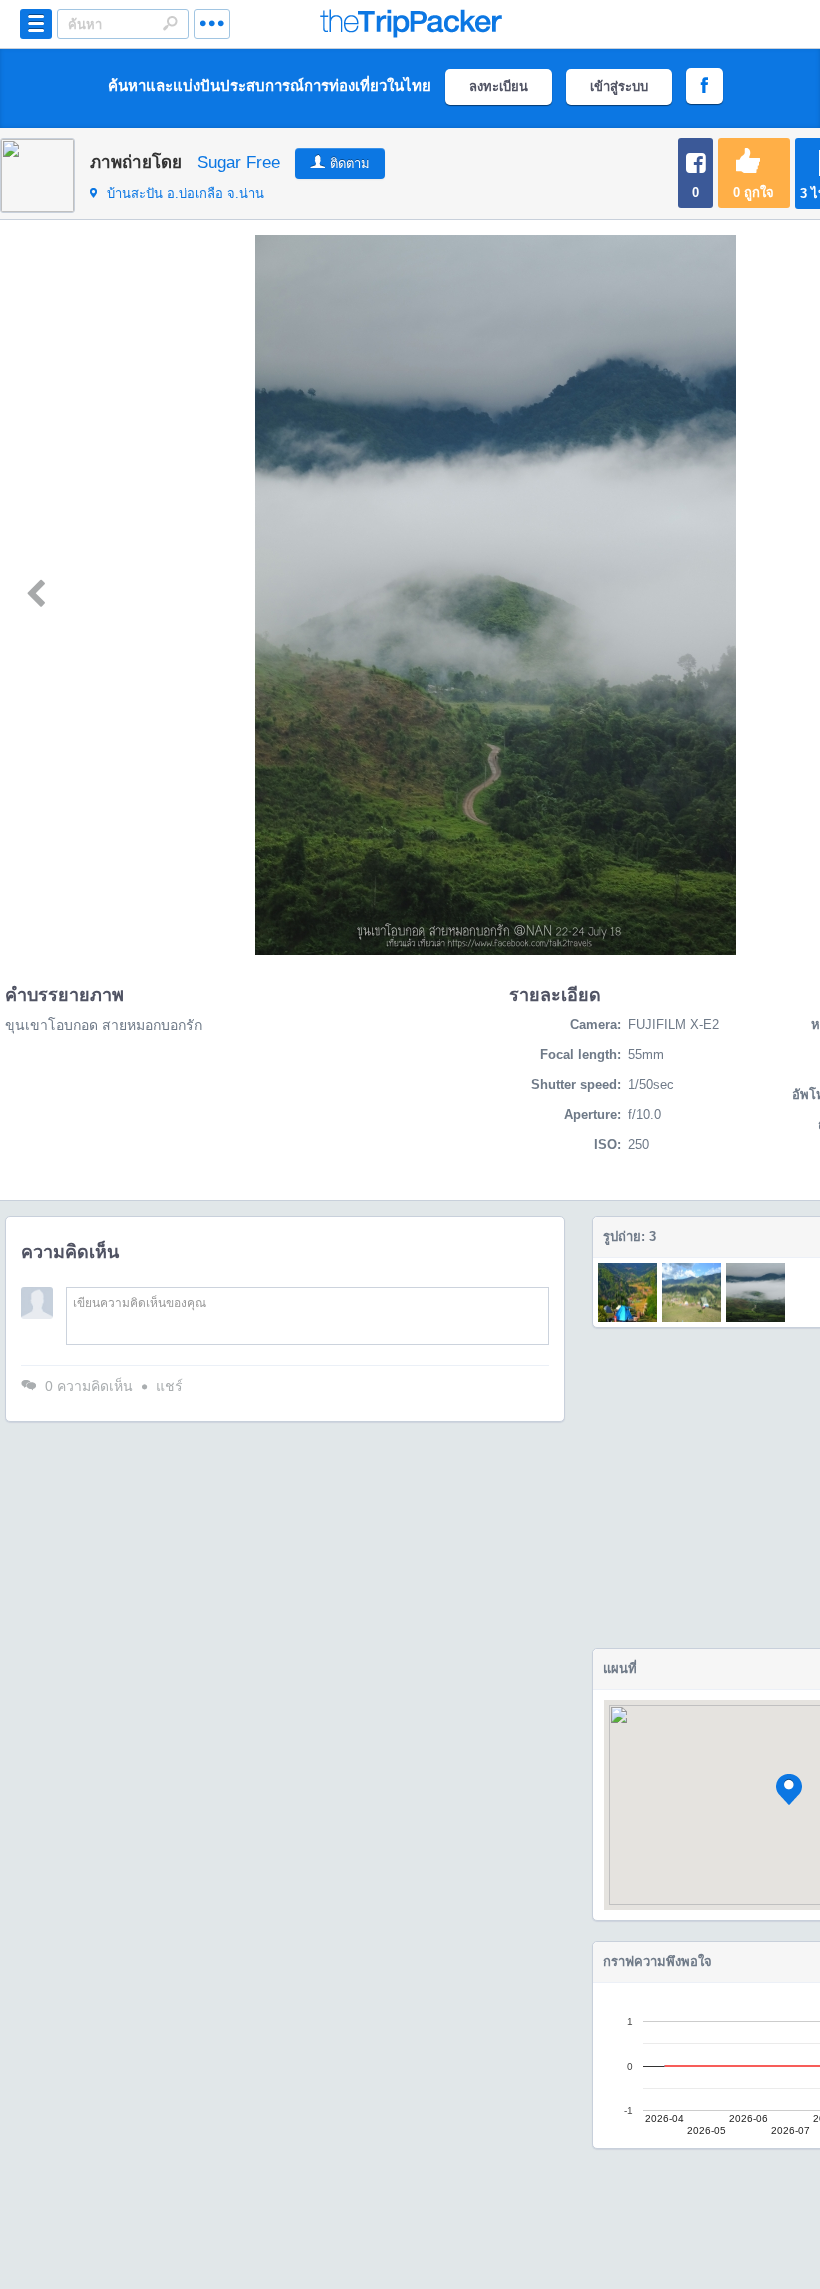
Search (170, 23)
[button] (789, 1789)
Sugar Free (238, 162)
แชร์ (169, 1386)
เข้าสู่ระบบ (619, 86)
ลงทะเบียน (498, 86)
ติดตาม (350, 163)
